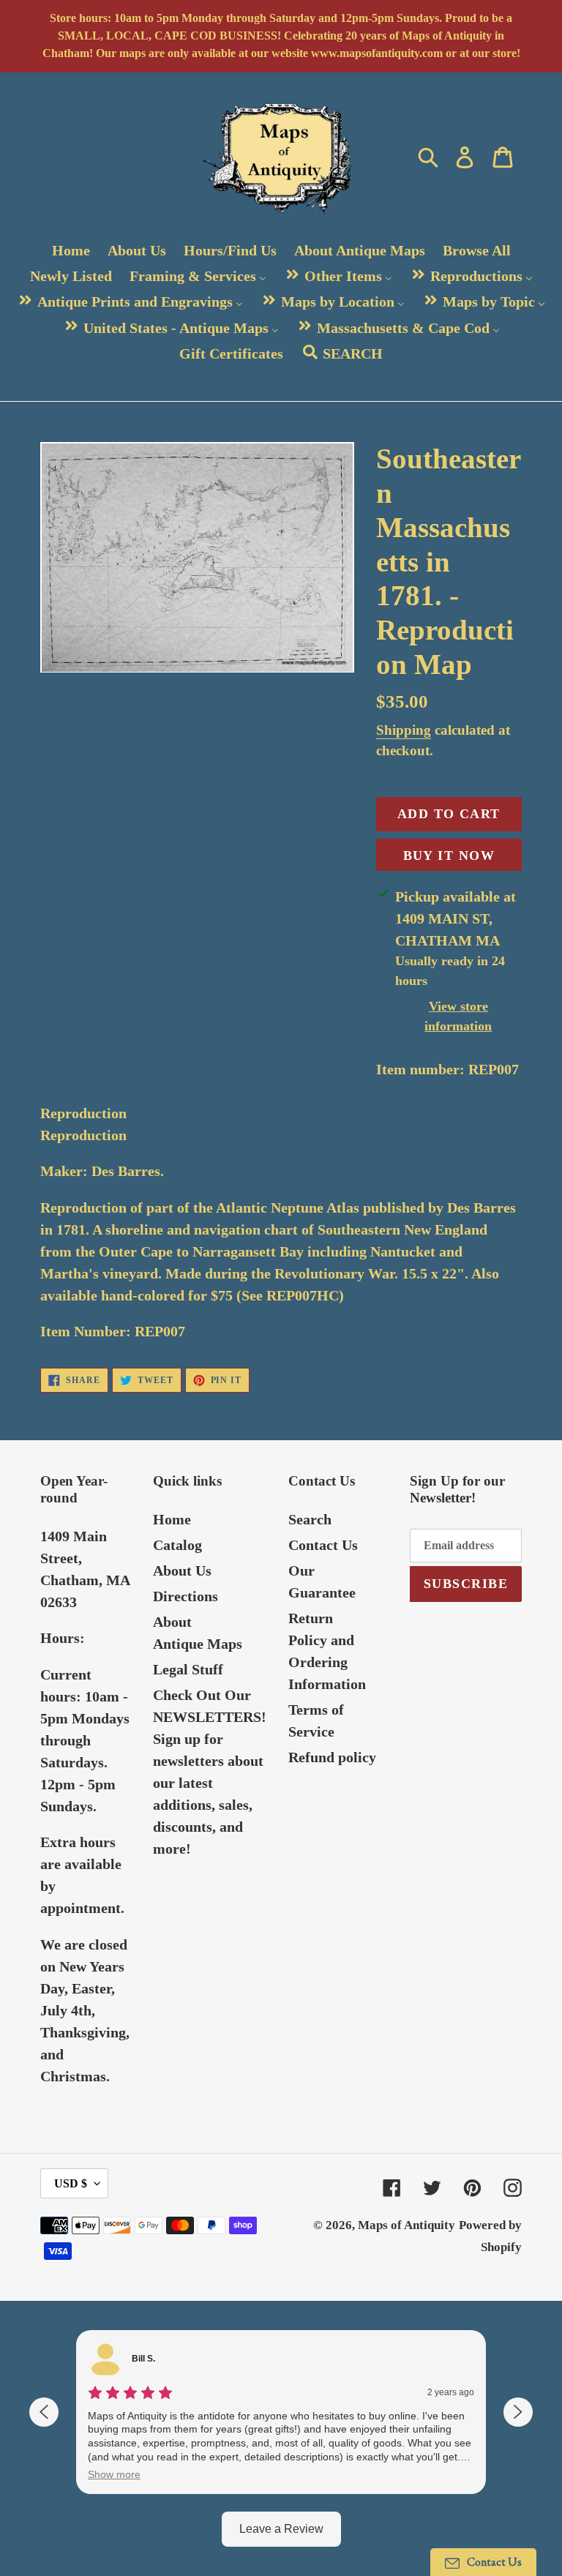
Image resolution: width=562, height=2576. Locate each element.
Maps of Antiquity (406, 2225)
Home (172, 1519)
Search (310, 1519)
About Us (182, 1570)
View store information (458, 1016)
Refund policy (332, 1757)
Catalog (177, 1545)
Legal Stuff (188, 1669)
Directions (186, 1596)
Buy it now (449, 855)
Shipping (404, 730)
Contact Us (323, 1545)
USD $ (71, 2183)
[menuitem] (71, 250)
